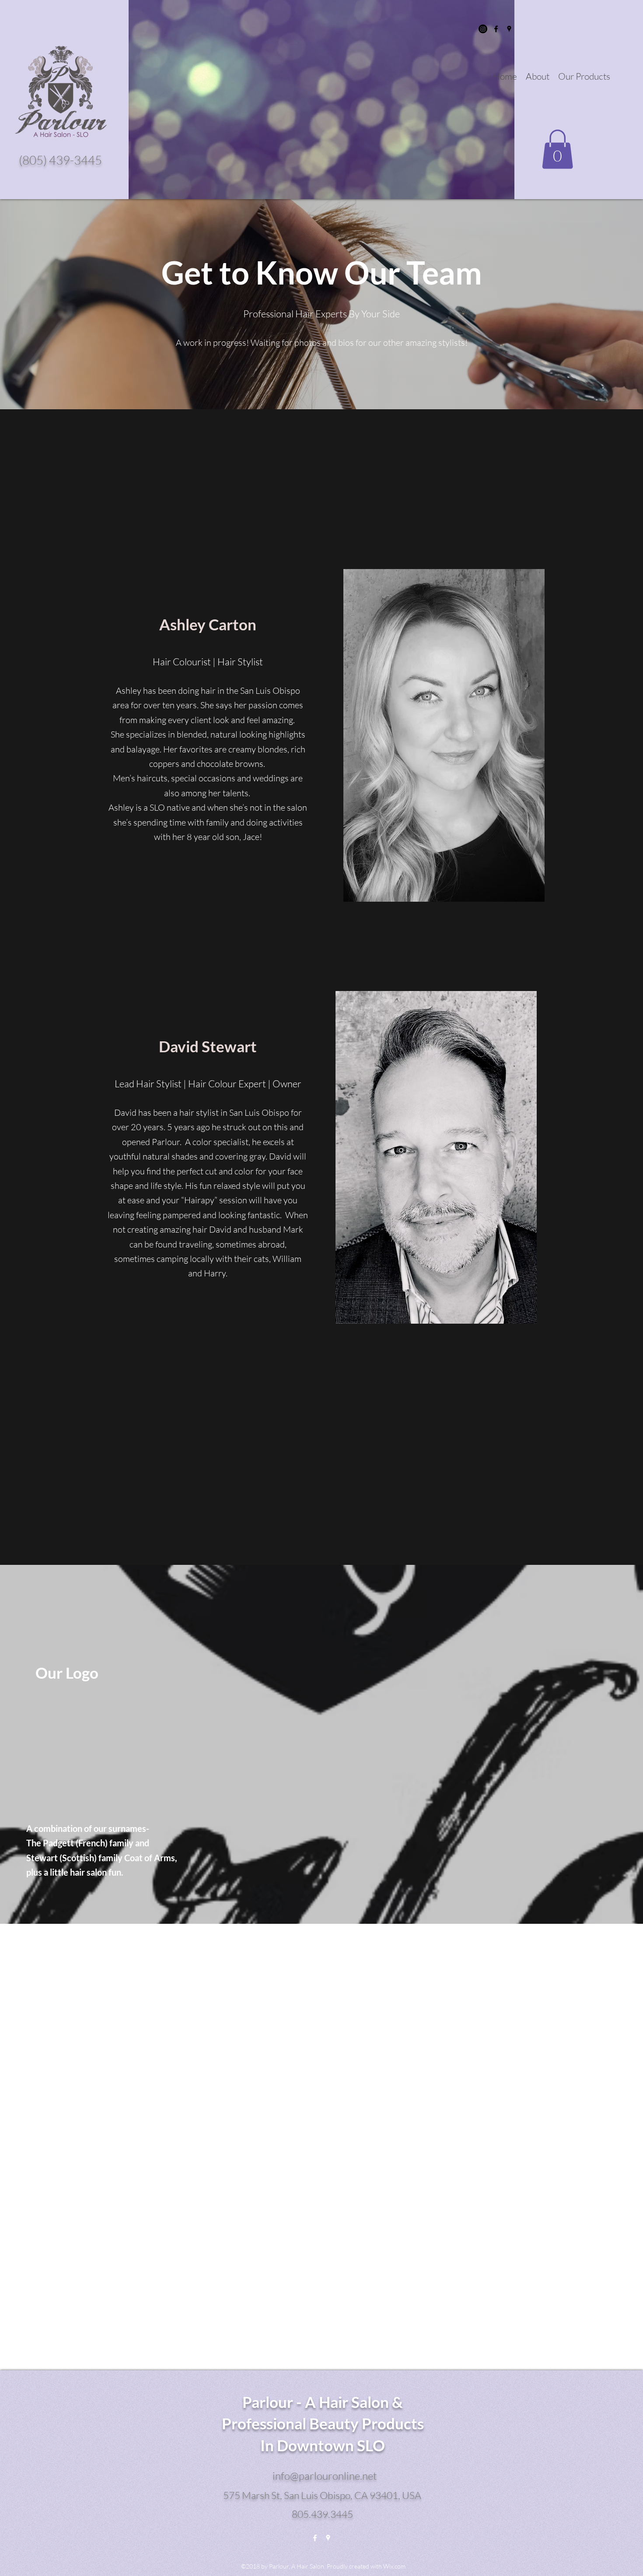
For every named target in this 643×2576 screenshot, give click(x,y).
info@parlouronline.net (325, 2476)
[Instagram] (483, 29)
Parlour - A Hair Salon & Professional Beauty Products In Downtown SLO (323, 2423)
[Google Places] (509, 29)
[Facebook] (496, 29)
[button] (557, 149)
